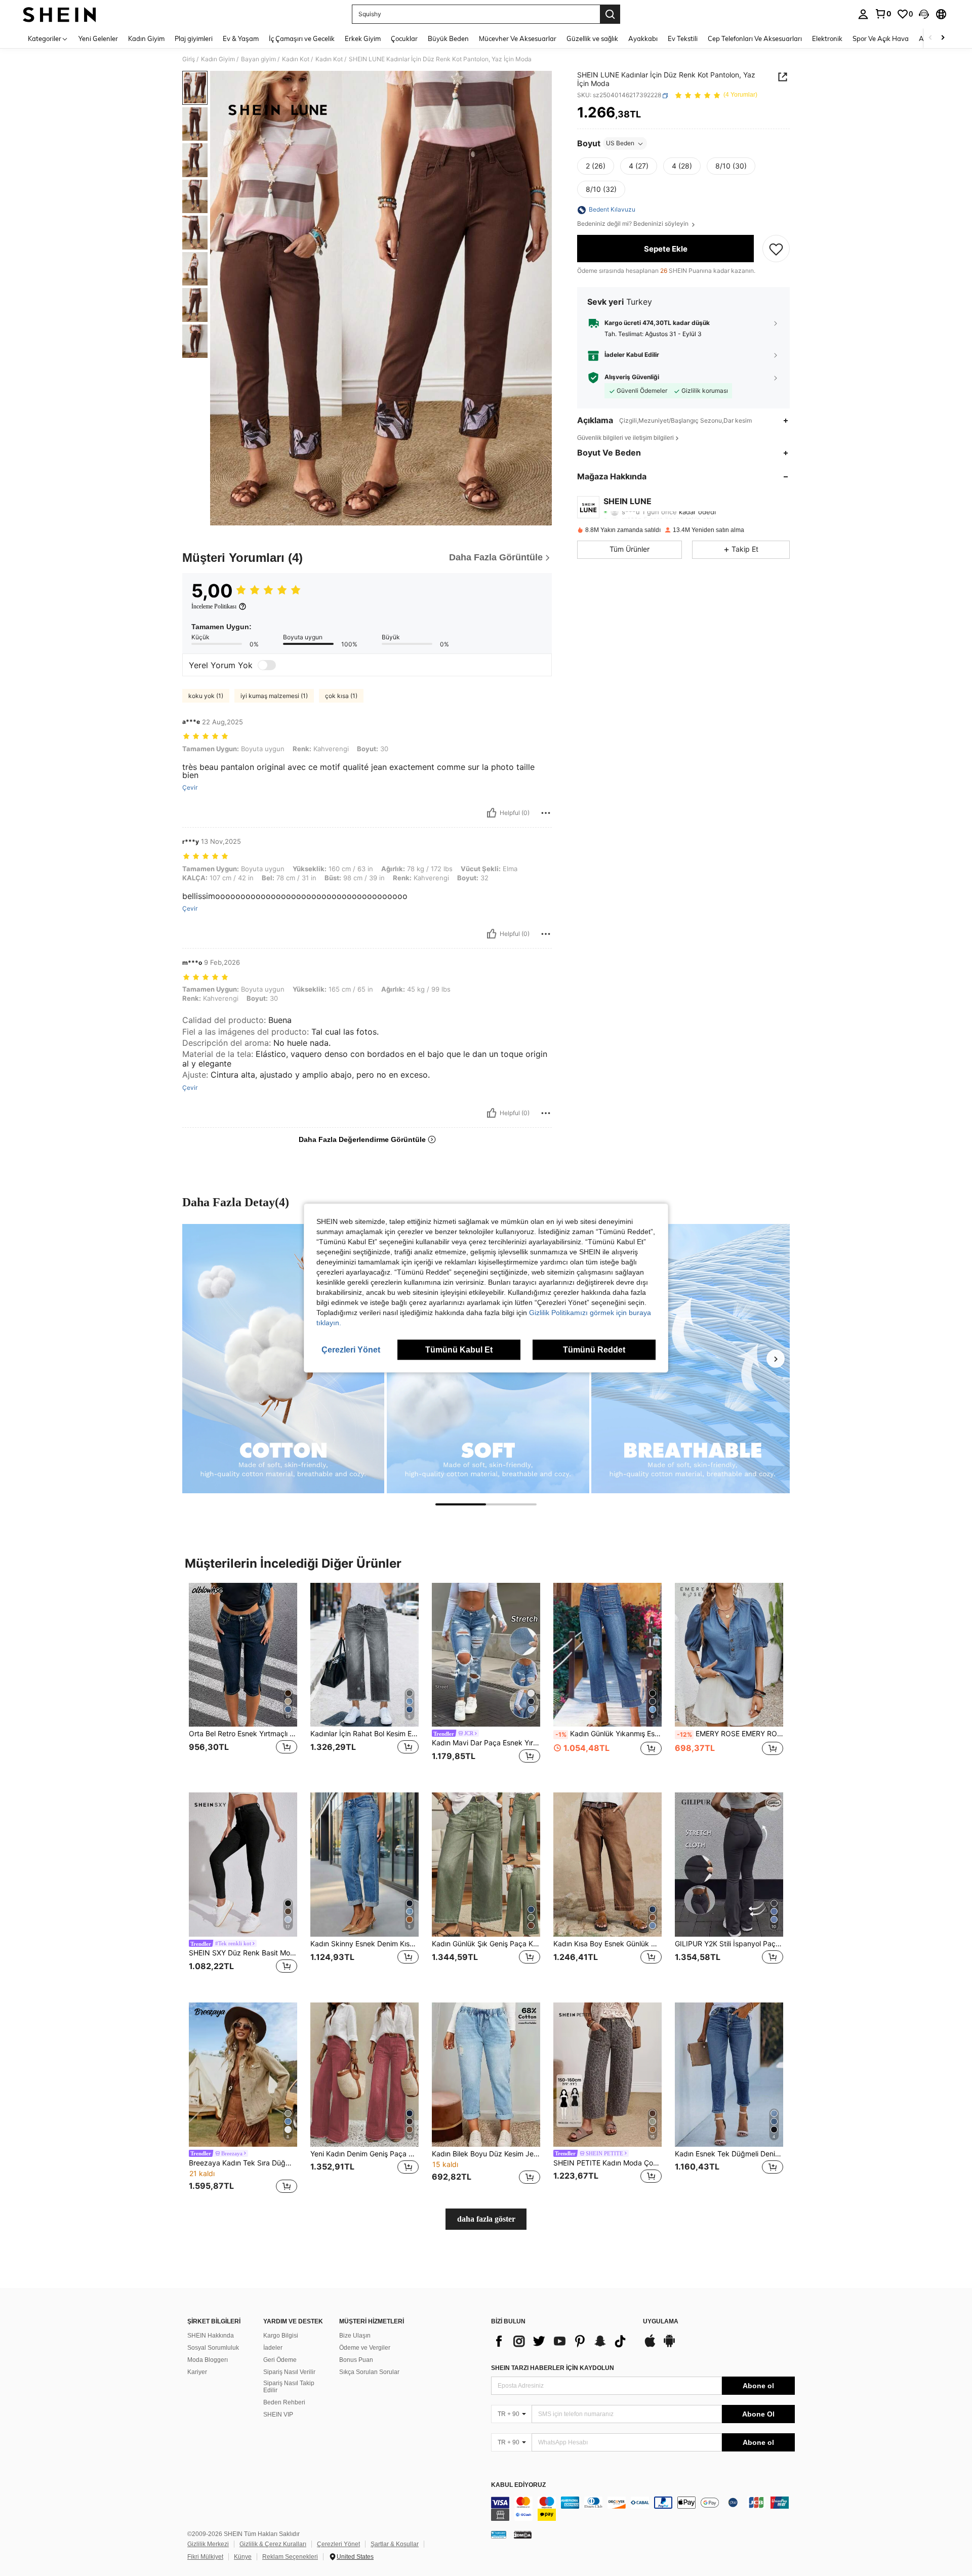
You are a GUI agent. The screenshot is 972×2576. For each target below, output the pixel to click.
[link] (883, 14)
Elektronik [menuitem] (827, 38)
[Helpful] (492, 813)
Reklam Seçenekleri (290, 2557)
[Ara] (610, 14)
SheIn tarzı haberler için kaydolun (553, 2368)
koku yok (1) (206, 696)
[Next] (776, 1359)
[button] (924, 14)
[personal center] (863, 14)
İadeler (273, 2348)
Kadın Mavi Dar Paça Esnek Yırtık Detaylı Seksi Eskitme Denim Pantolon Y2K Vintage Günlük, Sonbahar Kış (486, 1743)
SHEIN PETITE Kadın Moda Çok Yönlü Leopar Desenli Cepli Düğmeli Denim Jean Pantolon (607, 2163)
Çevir (190, 788)
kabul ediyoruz (518, 2485)
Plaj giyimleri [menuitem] (194, 38)
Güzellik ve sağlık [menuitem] (592, 38)
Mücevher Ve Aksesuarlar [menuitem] (518, 38)
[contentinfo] (643, 2509)
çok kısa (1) (341, 696)
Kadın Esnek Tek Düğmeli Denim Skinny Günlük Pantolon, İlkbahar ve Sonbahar (729, 2154)
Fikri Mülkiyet (205, 2557)
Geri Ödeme (280, 2360)
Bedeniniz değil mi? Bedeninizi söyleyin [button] (634, 224)
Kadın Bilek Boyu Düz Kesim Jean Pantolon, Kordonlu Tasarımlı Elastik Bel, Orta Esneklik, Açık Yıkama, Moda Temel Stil (486, 2154)
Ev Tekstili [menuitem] (683, 38)
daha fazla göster (486, 2219)
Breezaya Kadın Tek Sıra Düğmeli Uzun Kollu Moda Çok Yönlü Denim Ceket (243, 2163)
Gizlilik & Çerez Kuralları (273, 2544)
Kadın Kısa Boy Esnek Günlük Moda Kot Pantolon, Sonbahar (607, 1944)
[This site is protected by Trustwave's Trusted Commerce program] (499, 2534)
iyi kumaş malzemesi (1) (274, 696)
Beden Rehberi (284, 2402)
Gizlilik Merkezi (208, 2544)
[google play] (669, 2346)
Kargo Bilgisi (281, 2336)
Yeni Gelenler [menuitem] (98, 38)
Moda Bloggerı (208, 2360)
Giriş (189, 59)
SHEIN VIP (278, 2415)
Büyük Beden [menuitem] (448, 38)
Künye (243, 2557)
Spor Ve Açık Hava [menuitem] (881, 38)
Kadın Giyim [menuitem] (146, 38)
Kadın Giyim (218, 59)
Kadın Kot (296, 59)
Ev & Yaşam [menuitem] (241, 38)
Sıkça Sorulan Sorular (369, 2372)
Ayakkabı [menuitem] (643, 38)
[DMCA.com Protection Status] (523, 2534)
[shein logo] (59, 14)
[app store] (650, 2346)
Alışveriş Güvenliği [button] (632, 378)
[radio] (596, 167)
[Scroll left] (930, 38)
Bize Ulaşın (355, 2336)
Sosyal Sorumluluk (213, 2348)
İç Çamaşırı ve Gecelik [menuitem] (302, 38)
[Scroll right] (943, 38)
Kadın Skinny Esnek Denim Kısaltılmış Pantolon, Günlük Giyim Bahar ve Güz (364, 1944)
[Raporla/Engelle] (546, 813)
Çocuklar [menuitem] (404, 38)
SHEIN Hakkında (211, 2336)
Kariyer (197, 2372)
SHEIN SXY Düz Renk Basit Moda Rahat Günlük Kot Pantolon (243, 1953)
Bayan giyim (258, 59)
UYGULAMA (661, 2322)
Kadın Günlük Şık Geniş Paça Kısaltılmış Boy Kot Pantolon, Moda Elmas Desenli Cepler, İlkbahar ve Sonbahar (486, 1944)
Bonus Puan (356, 2360)
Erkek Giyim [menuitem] (363, 38)
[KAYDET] (776, 249)
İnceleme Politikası (214, 606)
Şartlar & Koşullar (395, 2544)
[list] (562, 2341)
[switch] (267, 665)
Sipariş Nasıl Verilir (289, 2372)
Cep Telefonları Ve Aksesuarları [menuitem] (755, 38)
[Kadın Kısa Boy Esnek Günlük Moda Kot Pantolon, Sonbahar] (607, 1865)
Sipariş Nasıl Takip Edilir (289, 2387)
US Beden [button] (620, 144)
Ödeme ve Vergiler (365, 2348)
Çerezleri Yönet (338, 2544)
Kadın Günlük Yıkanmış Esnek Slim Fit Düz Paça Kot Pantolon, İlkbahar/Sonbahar (609, 1734)
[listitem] (243, 1680)
